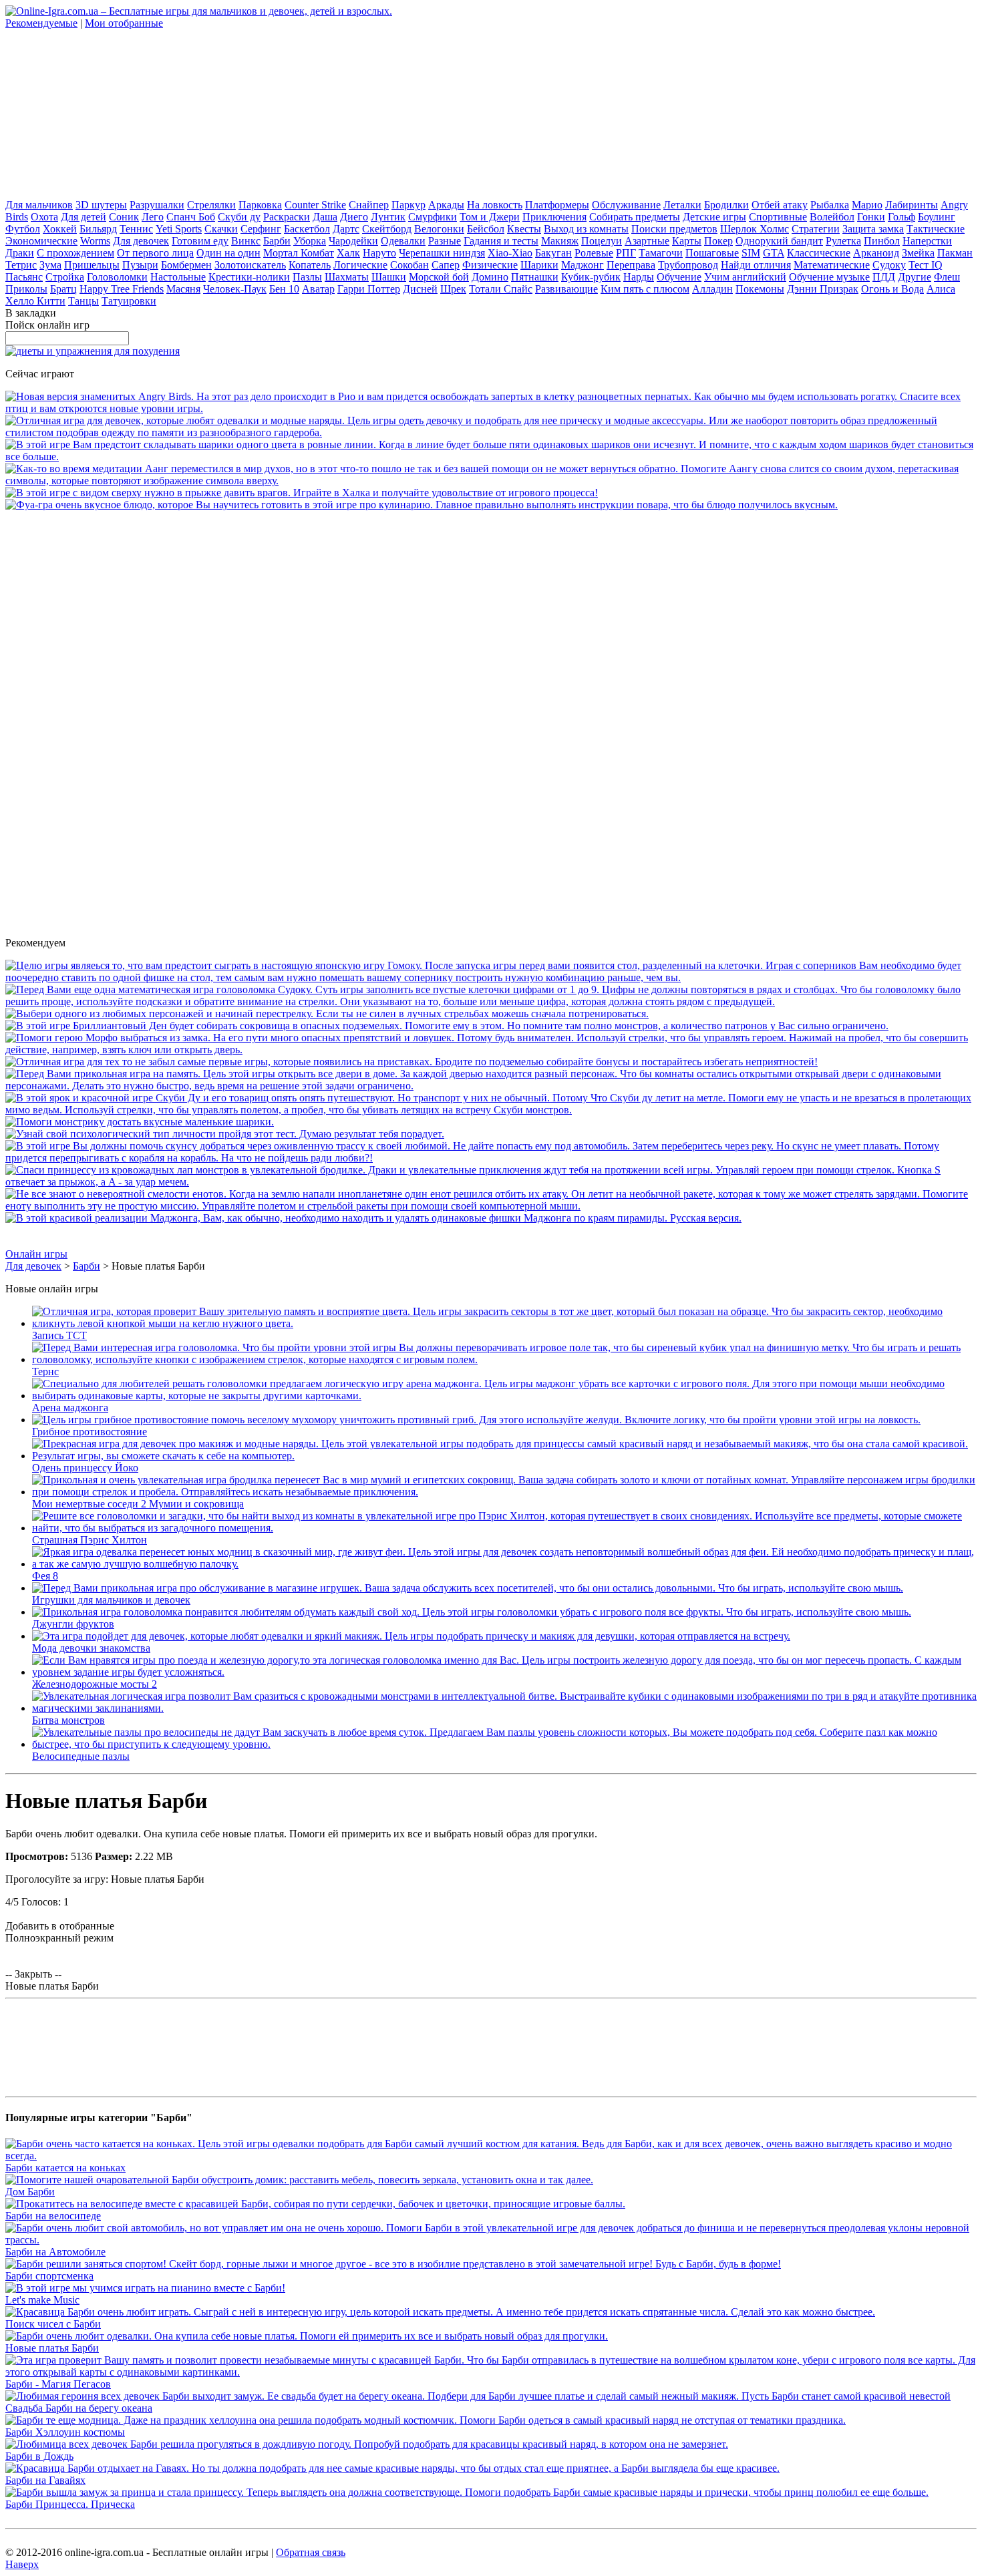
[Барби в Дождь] (367, 2444)
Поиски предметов (674, 229)
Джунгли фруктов (73, 1624)
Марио (867, 205)
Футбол (23, 229)
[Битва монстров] (504, 1708)
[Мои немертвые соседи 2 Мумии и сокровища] (504, 1492)
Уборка (310, 241)
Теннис (136, 229)
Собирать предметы (635, 217)
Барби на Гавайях (45, 2480)
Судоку (889, 265)
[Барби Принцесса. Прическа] (467, 2492)
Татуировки (129, 301)
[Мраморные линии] (491, 456)
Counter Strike (315, 205)
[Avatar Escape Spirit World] (491, 481)
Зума (50, 265)
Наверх (22, 2564)
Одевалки (403, 241)
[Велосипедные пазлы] (504, 1744)
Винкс (246, 241)
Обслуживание (626, 205)
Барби (277, 241)
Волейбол (832, 217)
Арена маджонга (70, 1408)
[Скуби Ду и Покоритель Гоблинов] (491, 1110)
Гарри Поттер (369, 289)
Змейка (918, 253)
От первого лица (155, 253)
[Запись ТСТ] (504, 1323)
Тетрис (21, 265)
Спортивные (778, 217)
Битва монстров (68, 1720)
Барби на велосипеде (53, 2216)
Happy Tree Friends (122, 289)
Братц (63, 289)
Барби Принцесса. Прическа (70, 2504)
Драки (20, 253)
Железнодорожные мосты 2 (95, 1684)
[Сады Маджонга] (373, 1218)
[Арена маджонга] (504, 1396)
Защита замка (873, 229)
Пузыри (140, 265)
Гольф (902, 217)
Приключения (554, 217)
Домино (490, 277)
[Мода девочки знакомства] (411, 1636)
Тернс (45, 1371)
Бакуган (553, 253)
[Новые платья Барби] (307, 2336)
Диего (354, 217)
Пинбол (882, 241)
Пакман (955, 253)
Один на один (228, 253)
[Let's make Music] (145, 2288)
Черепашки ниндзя (442, 253)
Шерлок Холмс (755, 229)
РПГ (626, 253)
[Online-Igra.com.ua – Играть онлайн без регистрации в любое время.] (199, 11)
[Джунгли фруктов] (472, 1612)
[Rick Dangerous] (412, 1062)
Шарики (539, 265)
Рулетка (843, 241)
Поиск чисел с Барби (53, 2324)
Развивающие (566, 289)
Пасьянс (24, 277)
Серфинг (261, 229)
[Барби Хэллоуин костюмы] (426, 2420)
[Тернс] (504, 1359)
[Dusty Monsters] (140, 1122)
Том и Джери (490, 217)
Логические (360, 265)
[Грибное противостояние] (476, 1420)
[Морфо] (491, 1050)
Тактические (936, 229)
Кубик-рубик (591, 277)
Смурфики (433, 217)
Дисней (420, 289)
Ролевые (594, 253)
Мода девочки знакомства (91, 1648)
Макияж (560, 241)
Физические (490, 265)
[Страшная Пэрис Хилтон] (504, 1528)
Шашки (389, 277)
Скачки (221, 229)
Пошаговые (712, 253)
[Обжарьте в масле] (422, 505)
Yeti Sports (179, 229)
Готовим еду (200, 241)
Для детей (84, 217)
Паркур (408, 205)
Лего (153, 217)
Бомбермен (186, 265)
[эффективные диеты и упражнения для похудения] (93, 351)
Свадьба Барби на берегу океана (79, 2408)
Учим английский (745, 277)
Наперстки (927, 241)
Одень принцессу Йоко (85, 1468)
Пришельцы (92, 265)
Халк (348, 253)
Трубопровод (688, 265)
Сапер (446, 265)
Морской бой (439, 277)
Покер (718, 241)
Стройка (65, 277)
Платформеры (557, 205)
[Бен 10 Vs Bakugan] (327, 1014)
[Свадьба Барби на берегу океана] (478, 2396)
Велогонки (439, 229)
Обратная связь (311, 2552)
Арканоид (876, 253)
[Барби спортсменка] (393, 2264)
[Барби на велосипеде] (315, 2204)
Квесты (524, 229)
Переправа (631, 265)
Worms (95, 241)
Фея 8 (45, 1576)
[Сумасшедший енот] (491, 1206)
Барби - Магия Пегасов (58, 2384)
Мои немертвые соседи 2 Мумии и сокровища (138, 1504)
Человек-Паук (235, 289)
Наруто (379, 253)
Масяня (183, 289)
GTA (774, 253)
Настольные (178, 277)
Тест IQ (926, 265)
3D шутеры (101, 205)
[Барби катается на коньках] (491, 2156)
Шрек (453, 289)
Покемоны (760, 289)
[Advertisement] (106, 113)
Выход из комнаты (586, 229)
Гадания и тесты (501, 241)
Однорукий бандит (779, 241)
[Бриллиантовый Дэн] (447, 1026)
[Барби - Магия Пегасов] (491, 2372)
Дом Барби (30, 2192)
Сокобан (410, 265)
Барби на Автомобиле (55, 2252)
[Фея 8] (504, 1564)
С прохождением (75, 253)
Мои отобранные (124, 23)
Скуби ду (239, 217)
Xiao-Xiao (510, 253)
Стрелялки (211, 205)
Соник (124, 217)
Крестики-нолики (249, 277)
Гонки (871, 217)
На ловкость (495, 205)
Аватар (318, 289)
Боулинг (937, 217)
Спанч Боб (191, 217)
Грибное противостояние (90, 1432)
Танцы (84, 301)
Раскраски (287, 217)
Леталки (682, 205)
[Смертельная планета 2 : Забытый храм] (491, 1182)
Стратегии (816, 229)
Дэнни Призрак (823, 289)
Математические (832, 265)
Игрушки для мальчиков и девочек (111, 1600)
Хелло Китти (35, 301)
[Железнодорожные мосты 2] (504, 1672)
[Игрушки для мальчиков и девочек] (468, 1588)
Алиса (941, 289)
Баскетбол (307, 229)
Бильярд (98, 229)
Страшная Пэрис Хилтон (90, 1540)
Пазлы (307, 277)
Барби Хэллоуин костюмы (65, 2432)
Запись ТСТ (59, 1335)
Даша (325, 217)
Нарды (639, 277)
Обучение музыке (829, 277)
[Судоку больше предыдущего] (491, 1001)
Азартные (647, 241)
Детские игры (714, 217)
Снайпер (369, 205)
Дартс (346, 229)
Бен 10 (284, 289)
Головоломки (117, 277)
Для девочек (141, 241)
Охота (44, 217)
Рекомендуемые (41, 23)
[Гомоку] (491, 977)
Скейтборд (387, 229)
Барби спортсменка (49, 2276)
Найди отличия (756, 265)
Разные (445, 241)
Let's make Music (42, 2300)
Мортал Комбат (299, 253)
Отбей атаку (780, 205)
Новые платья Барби (52, 2348)
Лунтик (388, 217)
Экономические (41, 241)
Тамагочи (661, 253)
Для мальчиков (39, 205)
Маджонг (583, 265)
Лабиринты (912, 205)
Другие (915, 277)
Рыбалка (830, 205)
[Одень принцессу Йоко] (504, 1456)
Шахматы (347, 277)
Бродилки (726, 205)
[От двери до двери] (491, 1086)
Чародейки (353, 241)
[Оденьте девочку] (491, 432)
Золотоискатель (250, 265)
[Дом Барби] (299, 2180)
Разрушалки (157, 205)
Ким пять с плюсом (645, 289)
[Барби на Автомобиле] (491, 2240)
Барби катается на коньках (65, 2168)
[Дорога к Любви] (491, 1158)
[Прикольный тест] (225, 1134)
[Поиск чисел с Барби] (440, 2312)
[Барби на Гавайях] (392, 2468)
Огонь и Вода (892, 289)
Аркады (446, 205)
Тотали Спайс (501, 289)
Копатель (310, 265)
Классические (819, 253)
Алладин (712, 289)
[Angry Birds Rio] (491, 408)
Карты (687, 241)
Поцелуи (602, 241)
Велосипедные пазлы (81, 1756)
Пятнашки (535, 277)
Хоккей (60, 229)
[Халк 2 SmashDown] (302, 493)
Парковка (260, 205)
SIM (751, 253)
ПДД (884, 277)
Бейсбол (486, 229)
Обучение (679, 277)
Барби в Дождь (39, 2456)
